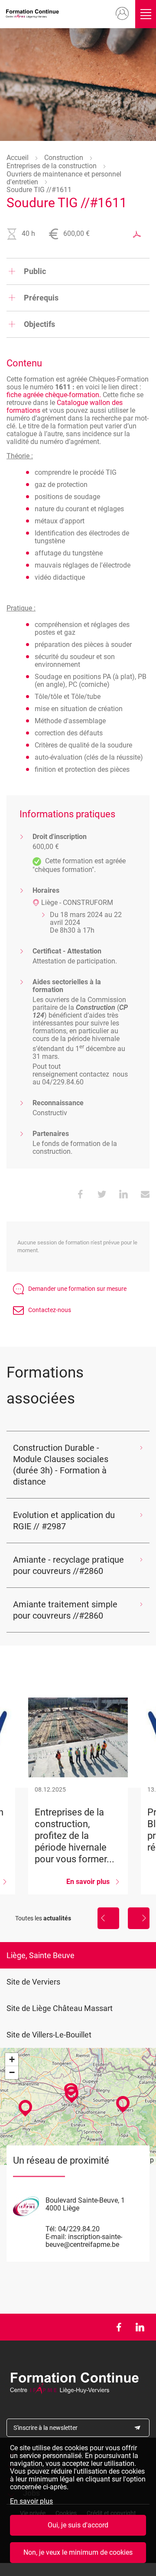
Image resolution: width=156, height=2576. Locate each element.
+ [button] (12, 2059)
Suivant (139, 1918)
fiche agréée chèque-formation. (54, 395)
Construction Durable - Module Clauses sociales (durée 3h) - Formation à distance (61, 1465)
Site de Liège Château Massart (60, 2008)
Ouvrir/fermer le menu (146, 14)
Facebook (119, 2327)
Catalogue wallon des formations (65, 406)
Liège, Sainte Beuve (41, 1955)
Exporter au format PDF (137, 234)
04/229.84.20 (79, 2229)
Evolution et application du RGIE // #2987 (64, 1521)
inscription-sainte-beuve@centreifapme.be (84, 2241)
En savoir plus (31, 2501)
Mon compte (122, 14)
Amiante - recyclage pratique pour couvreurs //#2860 (68, 1565)
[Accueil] (34, 14)
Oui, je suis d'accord (78, 2525)
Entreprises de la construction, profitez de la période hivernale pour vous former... (78, 1796)
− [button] (12, 2072)
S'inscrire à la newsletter (45, 2428)
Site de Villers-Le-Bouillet (49, 2035)
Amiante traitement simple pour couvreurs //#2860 (65, 1610)
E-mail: (56, 2237)
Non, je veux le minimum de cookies (78, 2552)
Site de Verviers (33, 1982)
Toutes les (43, 1918)
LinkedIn (140, 2327)
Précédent (108, 1918)
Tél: (51, 2229)
